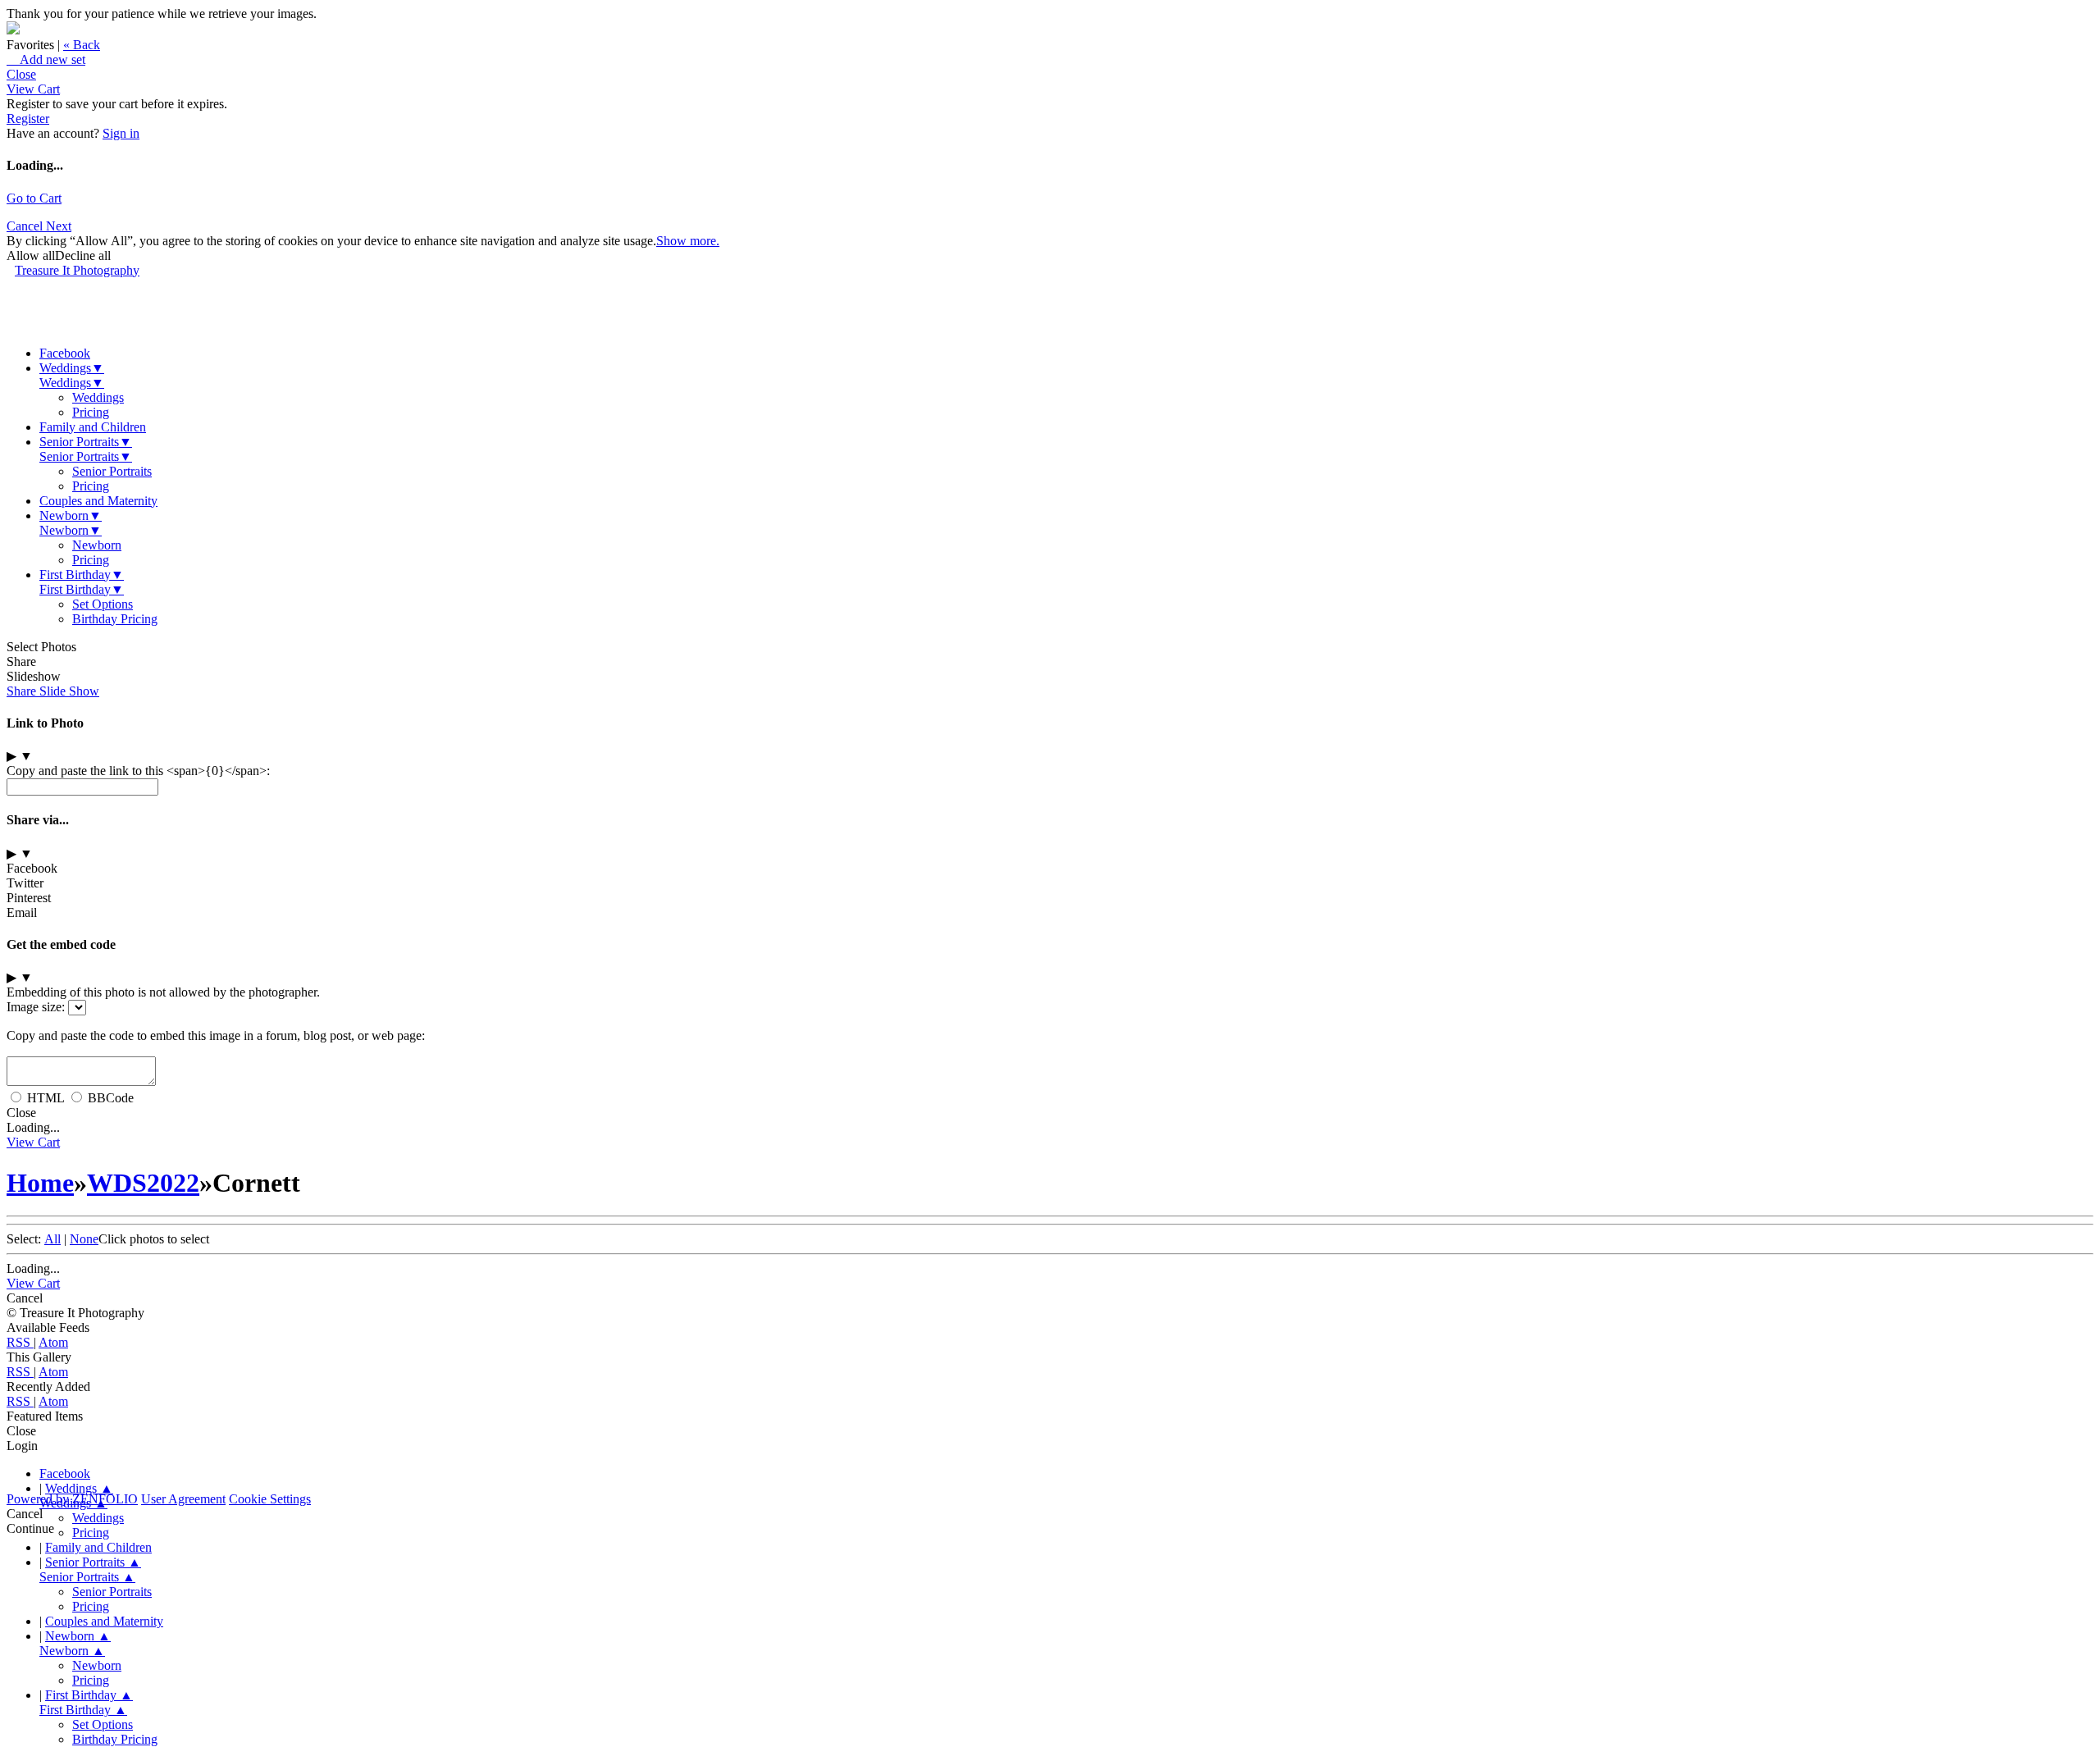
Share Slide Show (53, 691)
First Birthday (82, 575)
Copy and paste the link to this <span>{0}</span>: (138, 771)
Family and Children (93, 427)
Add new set (46, 59)
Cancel (26, 226)
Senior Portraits (86, 442)
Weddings (72, 368)
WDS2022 (143, 1183)
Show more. (688, 241)
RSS (20, 1342)
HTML (46, 1098)
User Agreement (183, 1499)
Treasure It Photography (77, 270)
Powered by (72, 1499)
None (84, 1239)
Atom (53, 1342)
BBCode (111, 1098)
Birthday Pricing (115, 619)
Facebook (65, 353)
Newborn (71, 515)
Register (28, 119)
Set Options (103, 604)
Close (21, 74)
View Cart (33, 89)
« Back (82, 45)
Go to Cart (34, 198)
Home (40, 1183)
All (52, 1239)
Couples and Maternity (98, 501)
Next (59, 226)
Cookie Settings (270, 1499)
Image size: (36, 1007)
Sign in (121, 133)
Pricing (91, 412)
